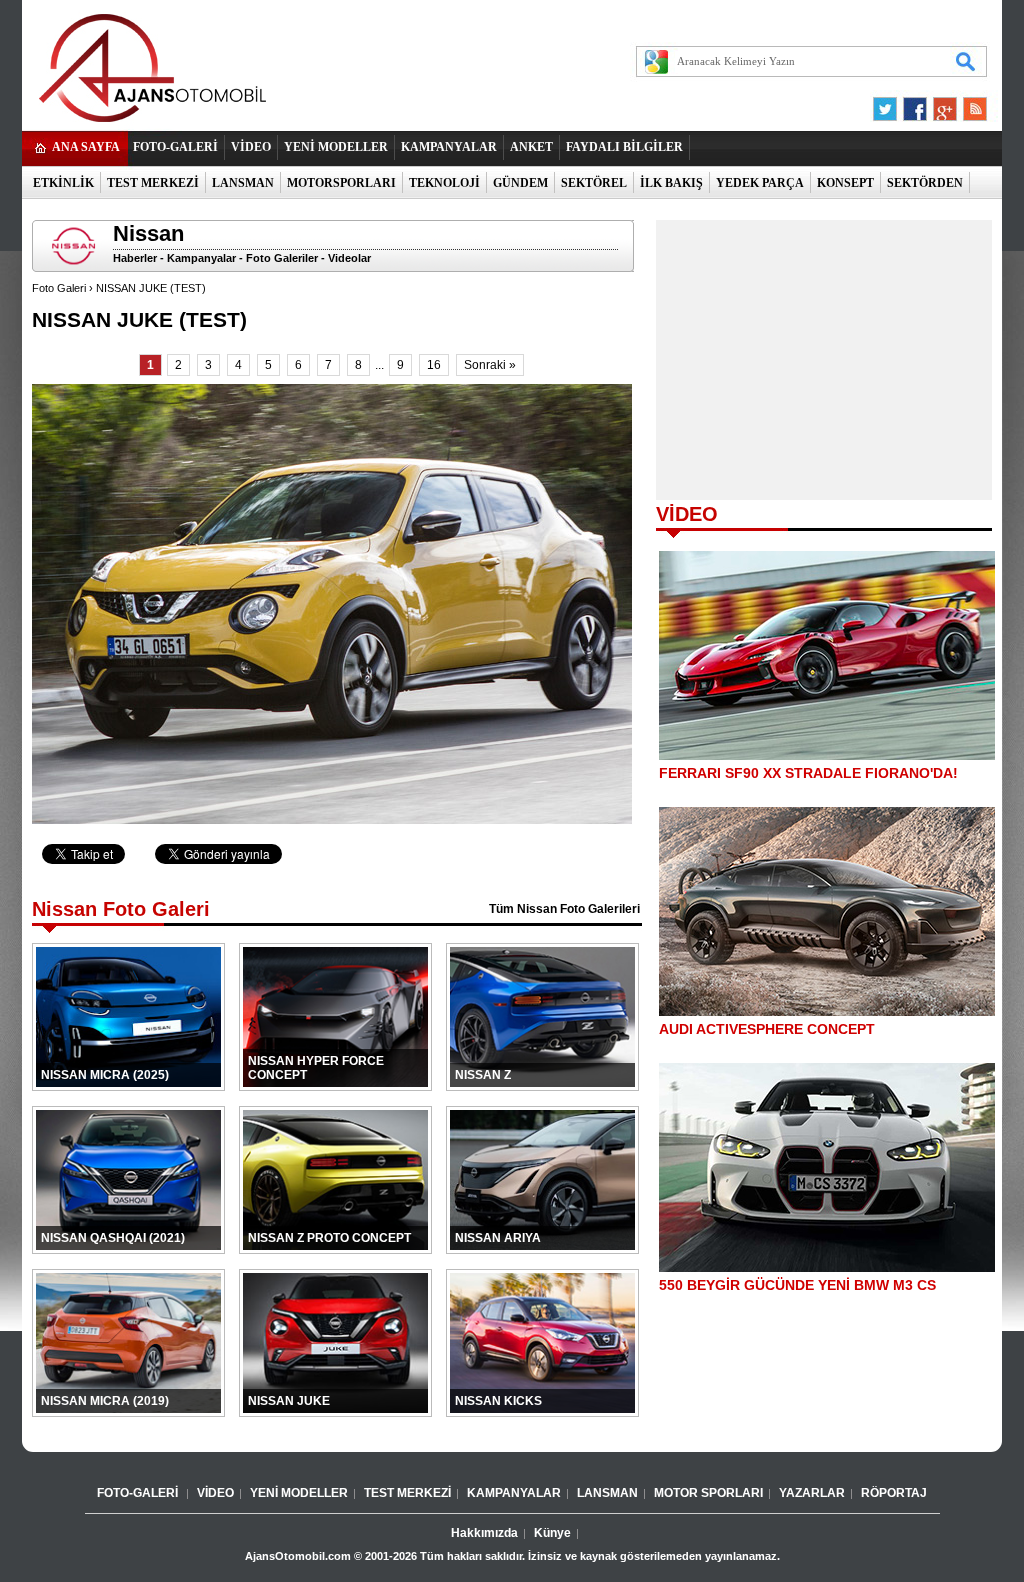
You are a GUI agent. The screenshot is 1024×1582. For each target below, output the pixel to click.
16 (434, 365)
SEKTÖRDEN (925, 183)
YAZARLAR (812, 1493)
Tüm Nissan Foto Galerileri (564, 909)
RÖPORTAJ (894, 1493)
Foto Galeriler (282, 258)
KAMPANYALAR (449, 147)
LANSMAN (243, 183)
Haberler (135, 258)
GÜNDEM (520, 183)
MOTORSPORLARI (341, 183)
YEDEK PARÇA (760, 183)
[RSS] (969, 104)
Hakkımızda (484, 1533)
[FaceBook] (915, 104)
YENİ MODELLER (336, 147)
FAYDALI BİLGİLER (624, 147)
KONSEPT (845, 183)
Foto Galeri (59, 288)
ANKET (531, 147)
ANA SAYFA (86, 147)
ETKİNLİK (63, 183)
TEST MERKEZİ (153, 183)
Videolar (349, 258)
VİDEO (251, 147)
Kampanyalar (201, 258)
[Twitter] (888, 104)
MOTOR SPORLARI (708, 1493)
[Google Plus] (942, 104)
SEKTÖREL (594, 183)
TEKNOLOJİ (444, 183)
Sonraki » (490, 365)
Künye (552, 1533)
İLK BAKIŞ (671, 183)
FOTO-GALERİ (175, 147)
